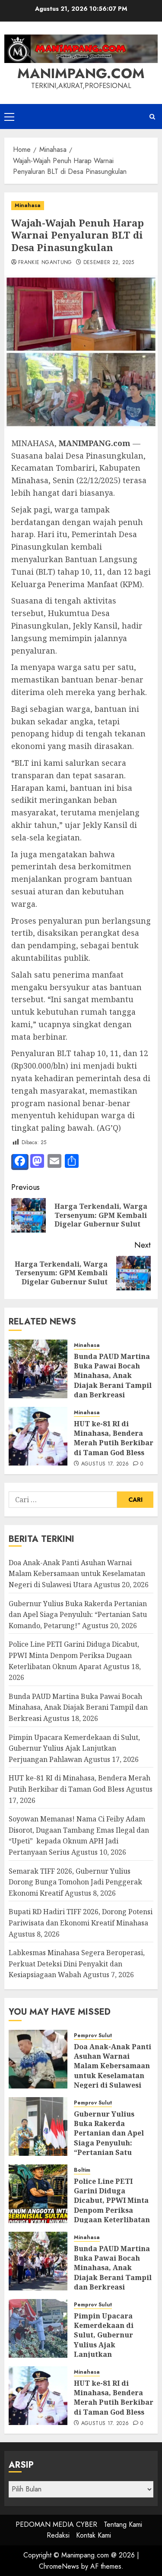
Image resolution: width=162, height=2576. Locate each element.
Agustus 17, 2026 (105, 1464)
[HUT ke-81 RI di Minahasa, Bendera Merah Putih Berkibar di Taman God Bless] (38, 1436)
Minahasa (28, 205)
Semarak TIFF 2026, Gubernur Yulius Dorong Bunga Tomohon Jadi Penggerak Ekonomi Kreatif (75, 1882)
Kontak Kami (94, 2535)
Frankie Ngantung (45, 263)
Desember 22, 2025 (109, 263)
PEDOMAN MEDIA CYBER (56, 2524)
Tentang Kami (123, 2524)
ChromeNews (59, 2566)
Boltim (82, 2170)
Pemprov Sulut (93, 2036)
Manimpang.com (81, 73)
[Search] (152, 117)
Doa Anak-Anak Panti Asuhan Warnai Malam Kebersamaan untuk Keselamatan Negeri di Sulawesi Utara (77, 1574)
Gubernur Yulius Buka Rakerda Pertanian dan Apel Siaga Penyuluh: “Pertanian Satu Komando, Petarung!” (78, 1615)
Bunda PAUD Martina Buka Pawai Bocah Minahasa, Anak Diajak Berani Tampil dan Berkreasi (113, 1376)
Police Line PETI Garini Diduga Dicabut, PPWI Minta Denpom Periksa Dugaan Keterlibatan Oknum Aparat (74, 1655)
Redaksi (58, 2535)
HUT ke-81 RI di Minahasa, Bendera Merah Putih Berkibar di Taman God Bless (114, 1438)
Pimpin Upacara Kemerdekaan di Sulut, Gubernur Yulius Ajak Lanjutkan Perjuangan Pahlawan (74, 1748)
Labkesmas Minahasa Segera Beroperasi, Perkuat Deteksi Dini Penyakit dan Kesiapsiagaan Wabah (77, 1964)
